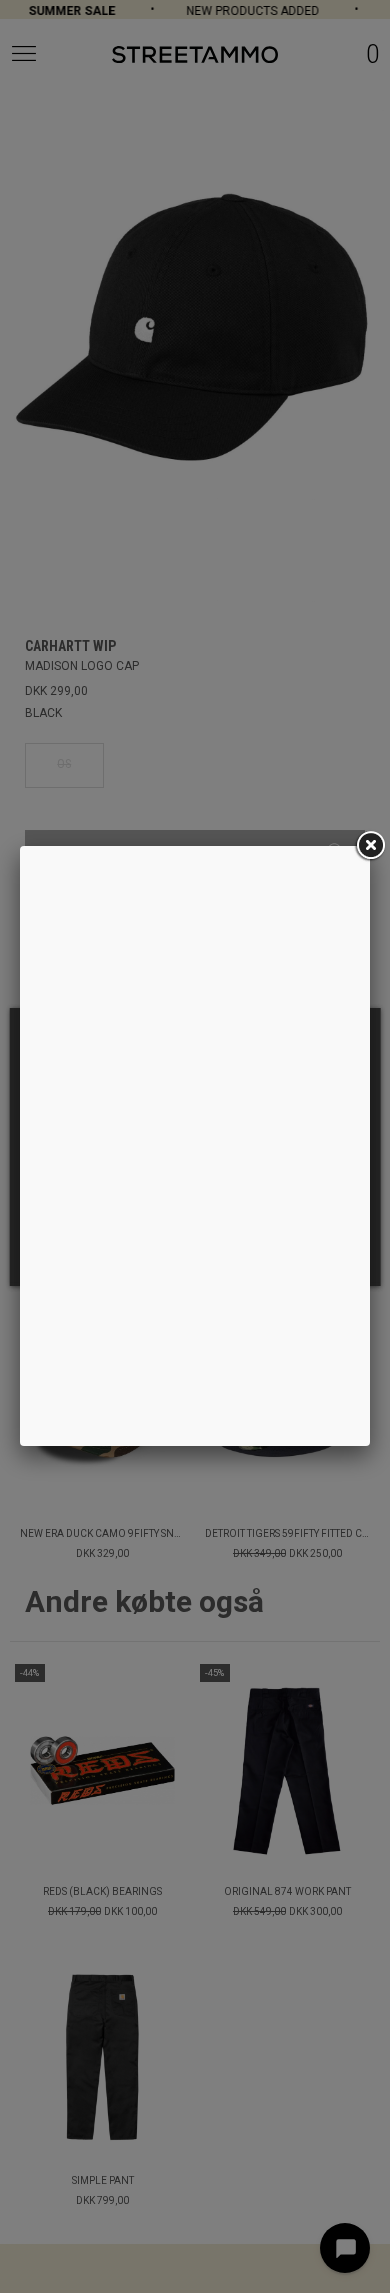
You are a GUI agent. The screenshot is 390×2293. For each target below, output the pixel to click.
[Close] (370, 846)
